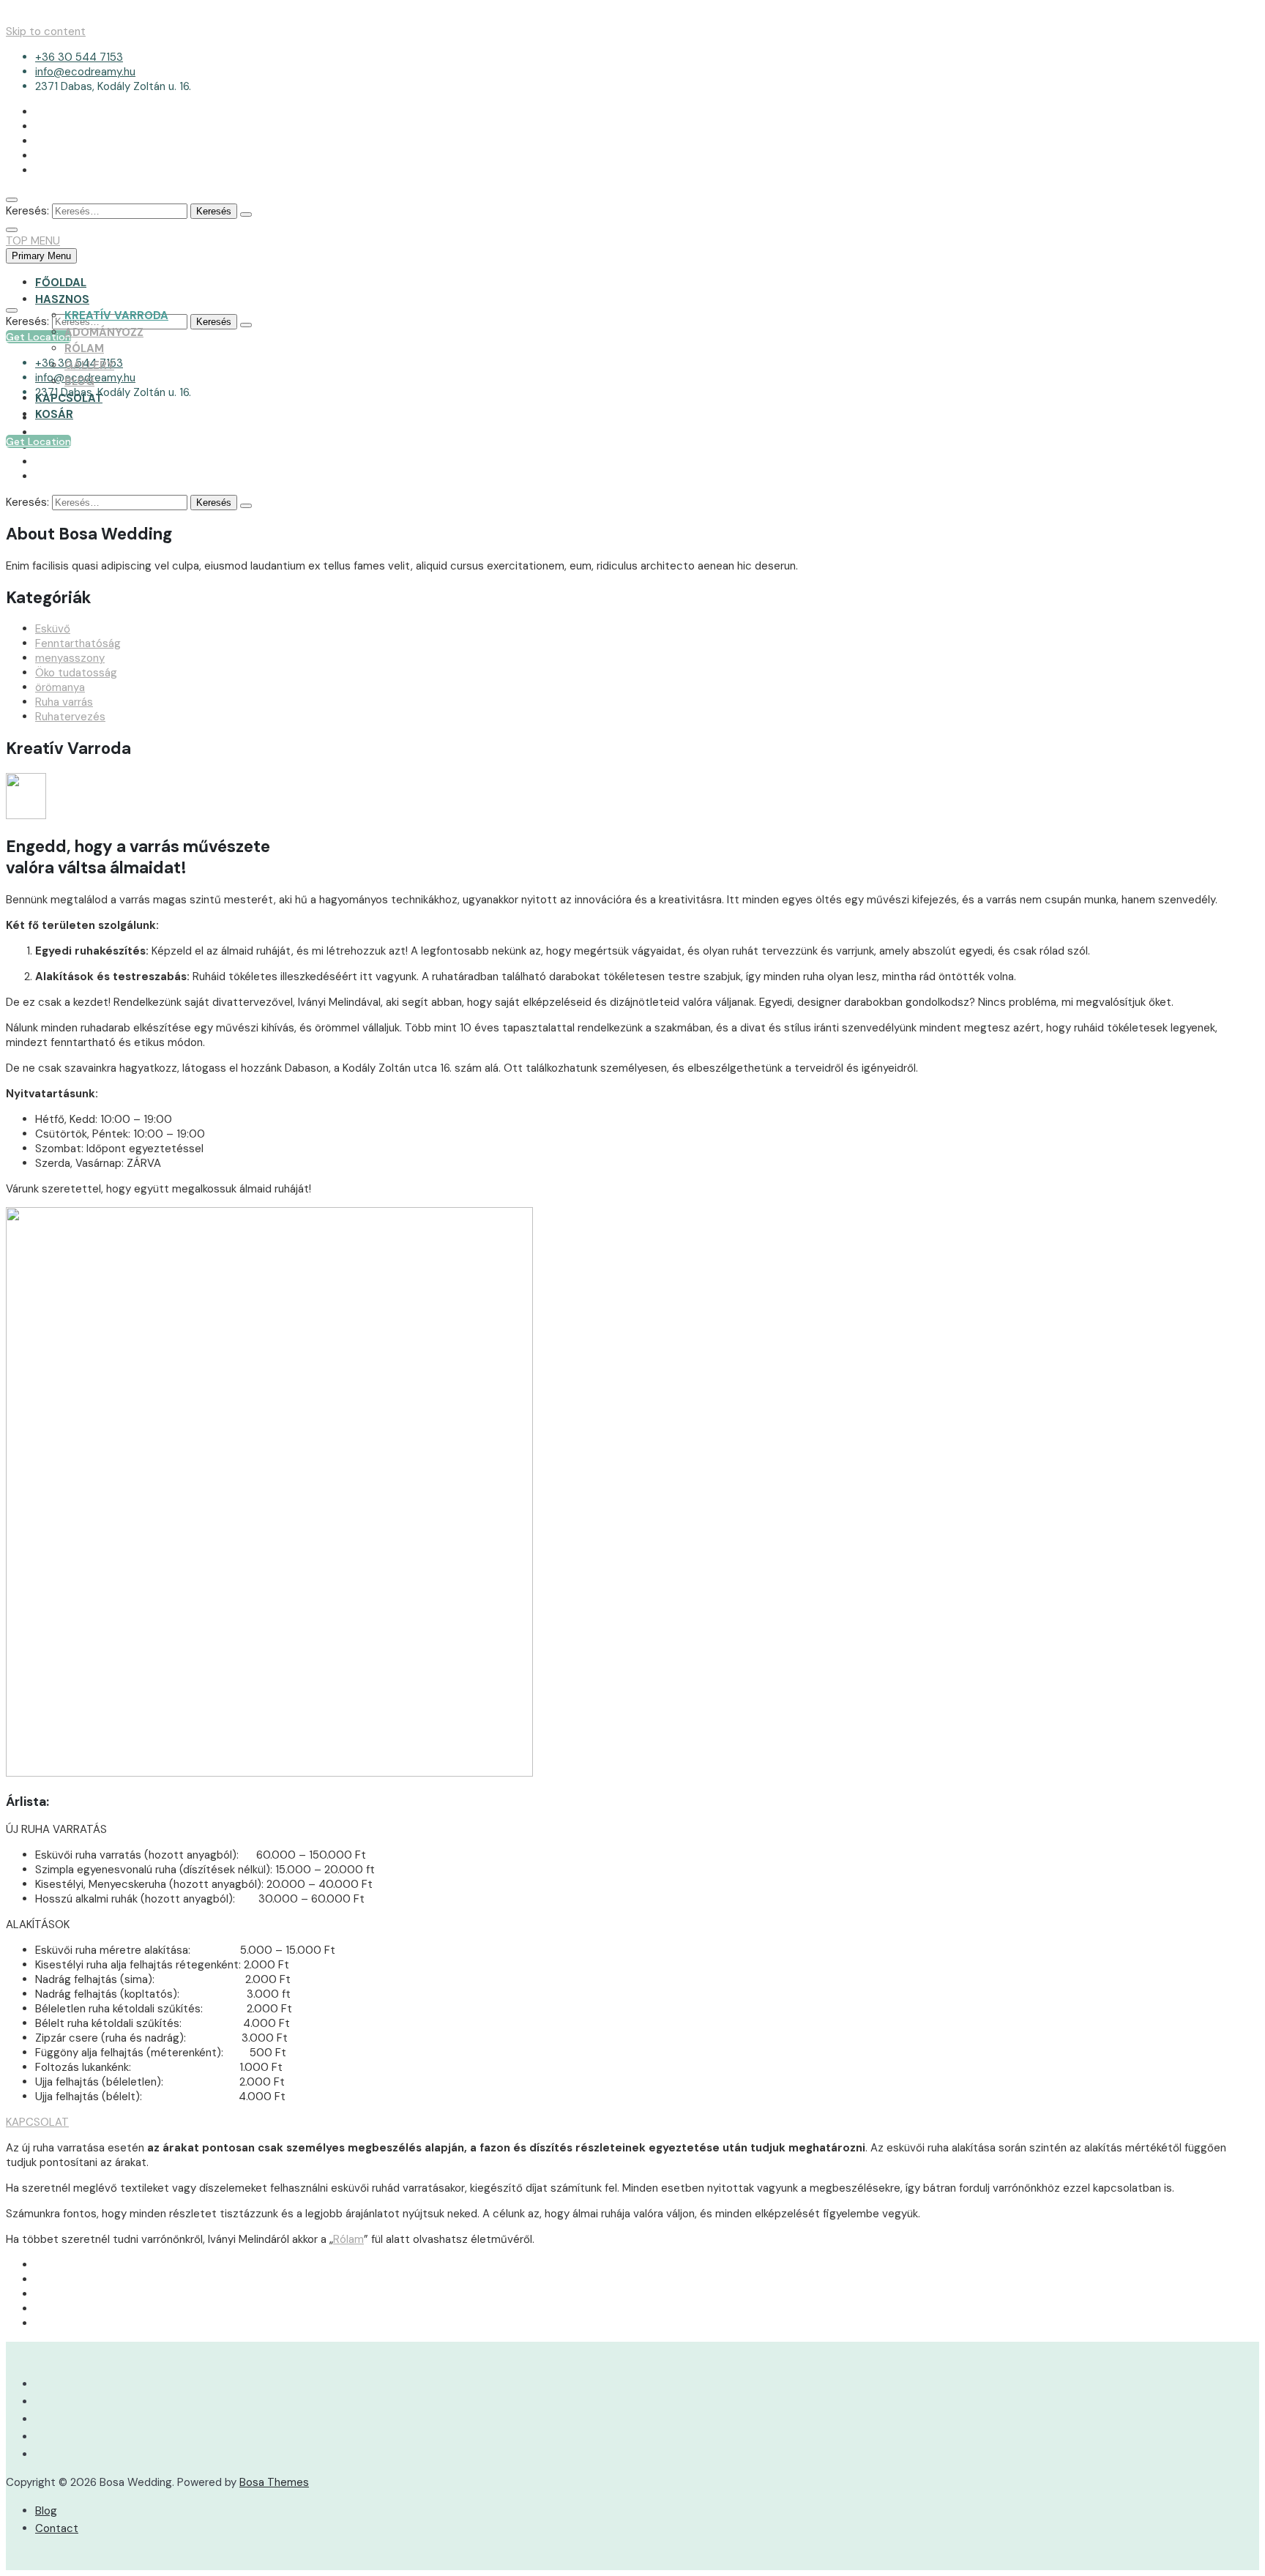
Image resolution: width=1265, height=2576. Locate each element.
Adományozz (104, 332)
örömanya (60, 687)
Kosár (54, 414)
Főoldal (61, 283)
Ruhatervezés (70, 717)
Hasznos (62, 299)
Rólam (84, 348)
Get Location (38, 441)
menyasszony (70, 658)
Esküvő (53, 629)
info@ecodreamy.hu (85, 72)
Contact (57, 2528)
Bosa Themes (274, 2482)
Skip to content (46, 31)
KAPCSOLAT (37, 2122)
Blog (79, 381)
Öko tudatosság (76, 673)
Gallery (89, 365)
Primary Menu (41, 256)
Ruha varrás (64, 702)
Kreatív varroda (116, 316)
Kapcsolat (69, 398)
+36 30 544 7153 (79, 57)
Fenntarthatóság (78, 643)
